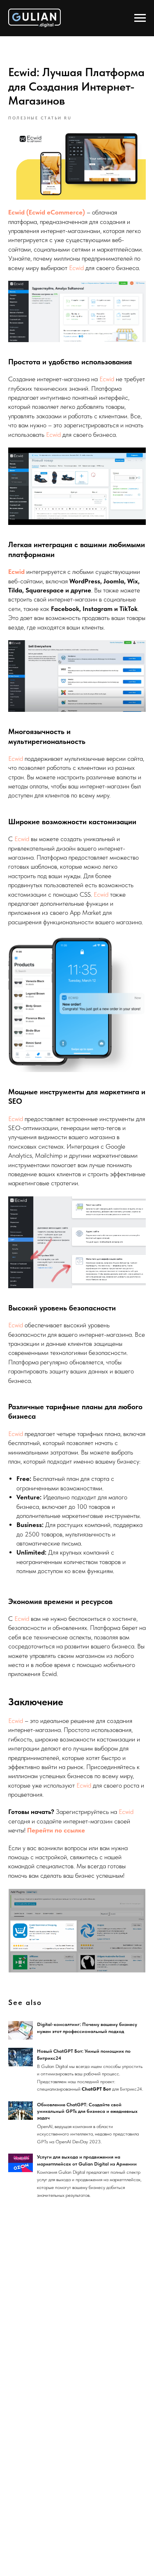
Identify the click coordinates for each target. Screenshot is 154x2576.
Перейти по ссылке (56, 1830)
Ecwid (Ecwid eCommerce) (47, 212)
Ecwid (77, 268)
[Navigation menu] (140, 18)
